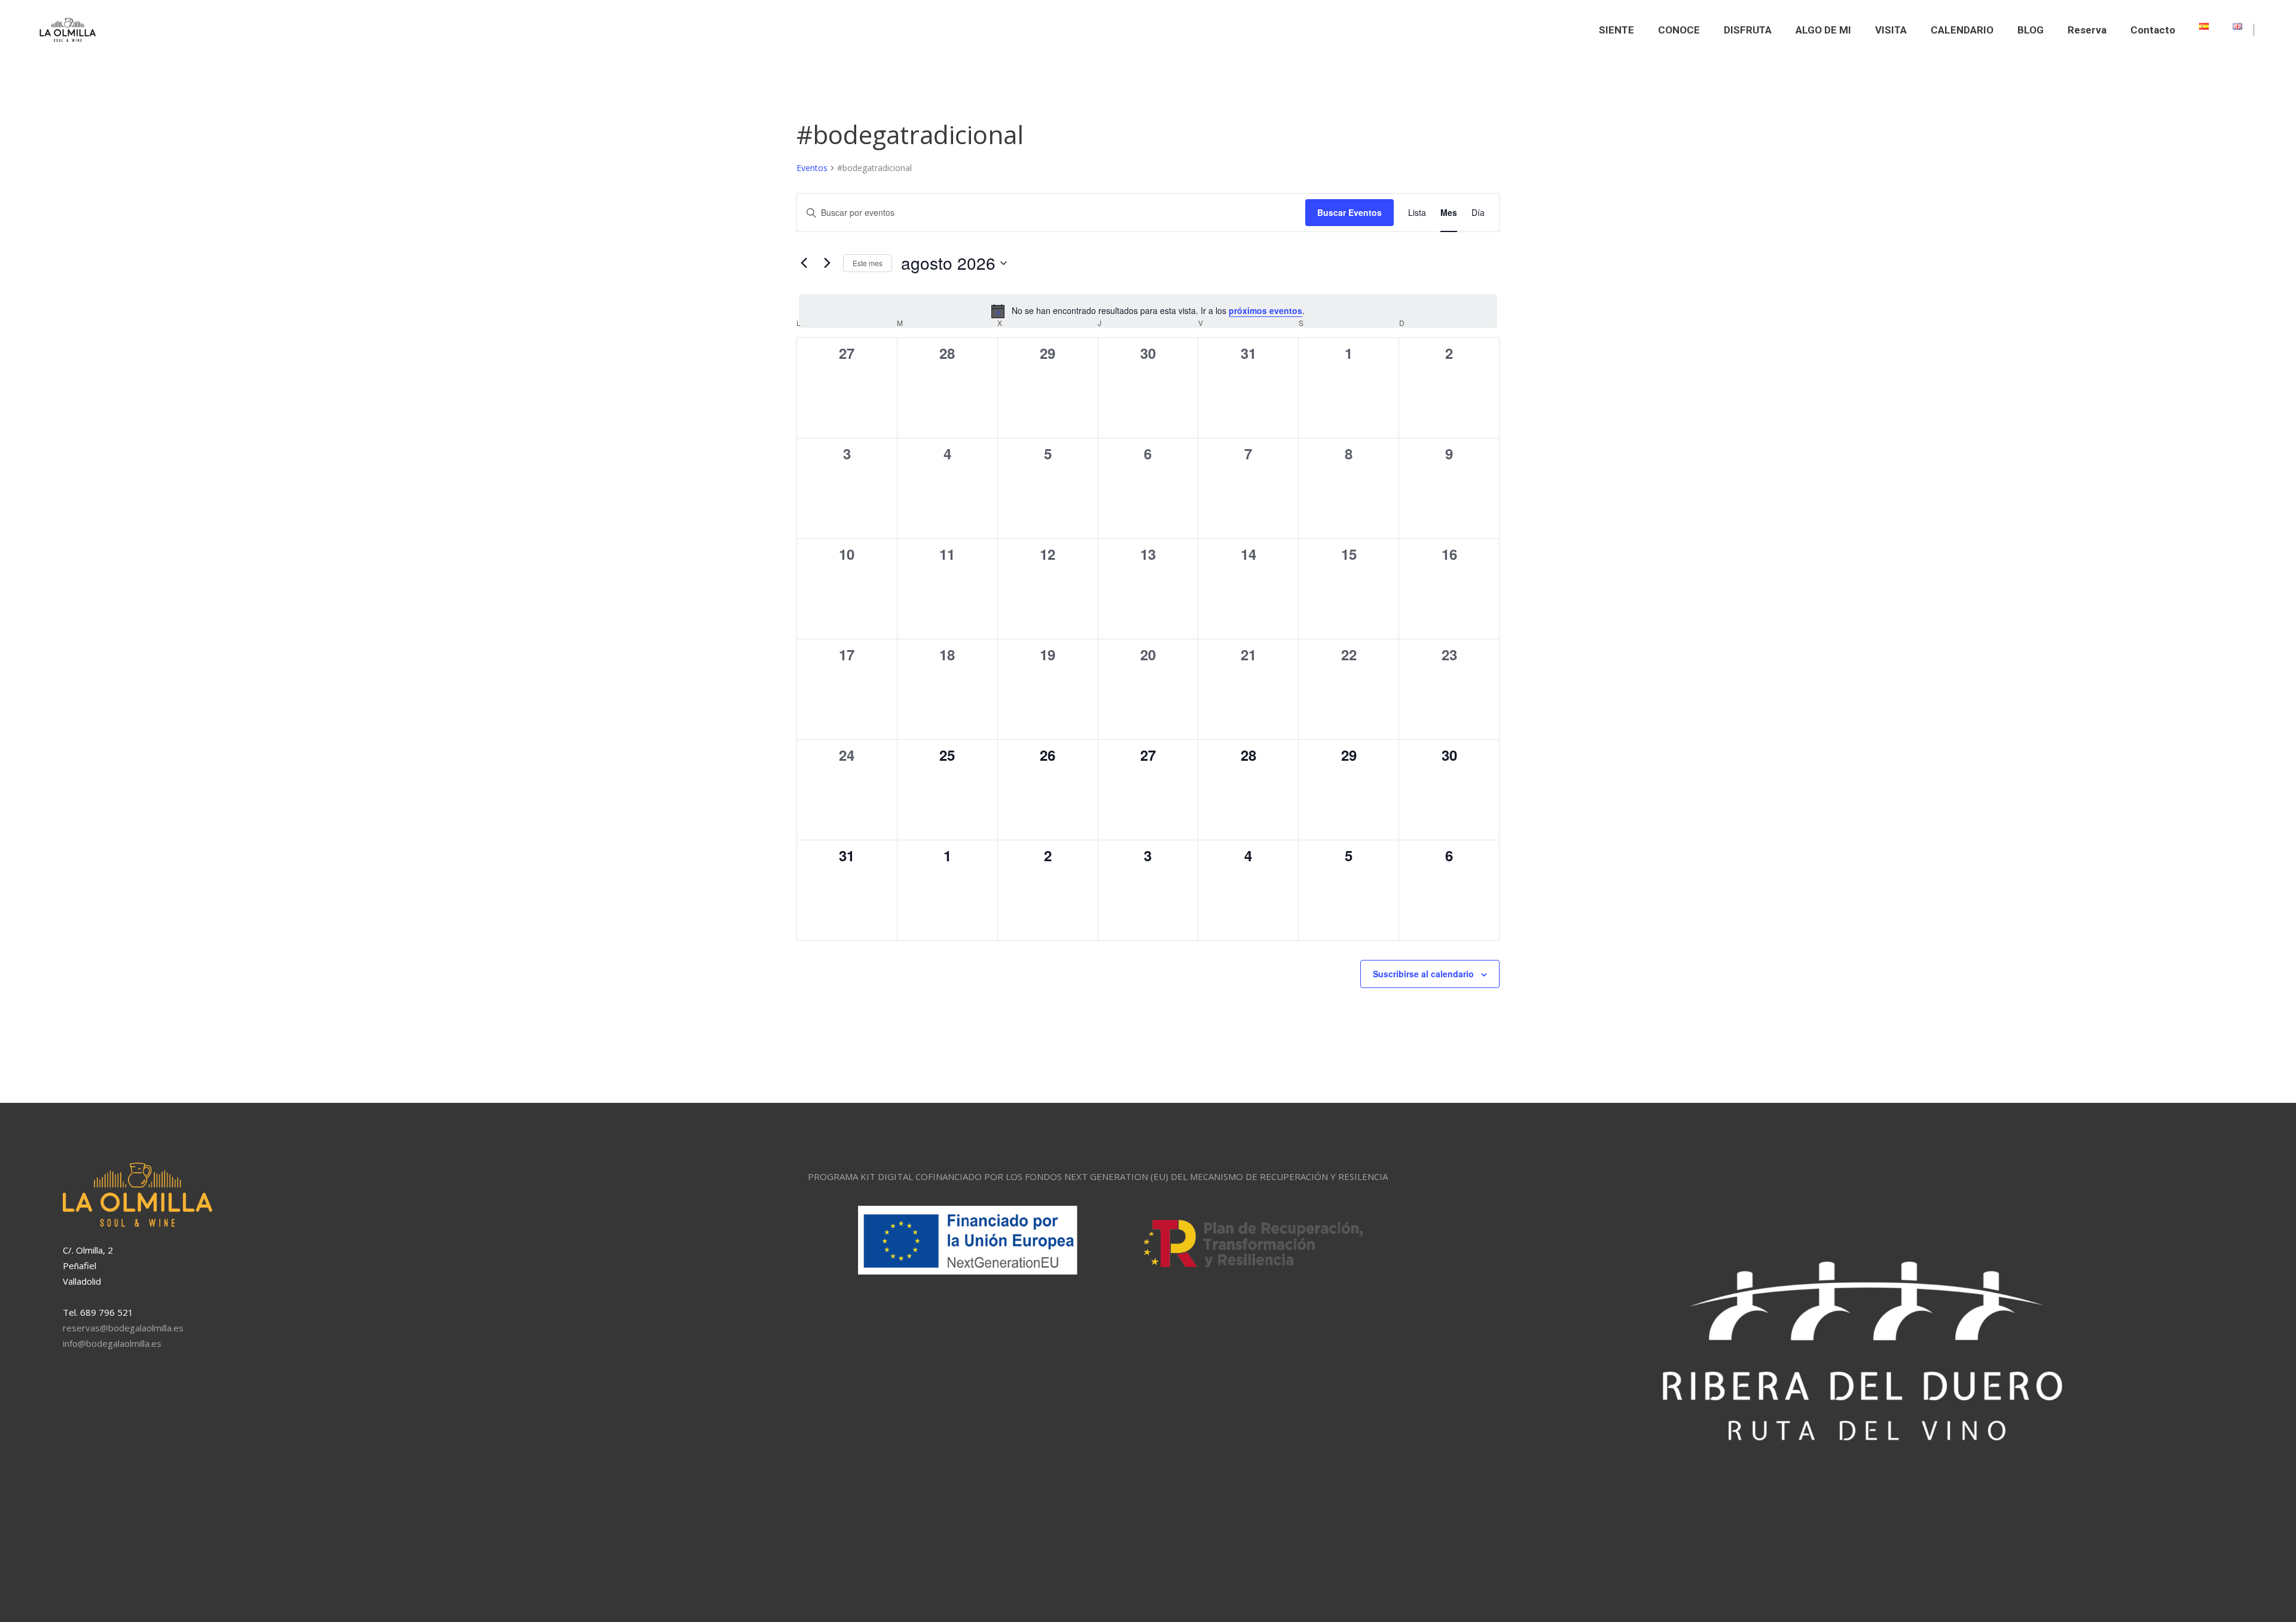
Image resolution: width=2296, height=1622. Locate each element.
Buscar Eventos (1349, 212)
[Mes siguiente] (827, 263)
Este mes (868, 263)
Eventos (812, 168)
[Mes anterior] (804, 263)
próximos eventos (1265, 310)
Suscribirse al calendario (1423, 974)
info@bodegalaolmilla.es (112, 1343)
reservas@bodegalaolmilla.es (123, 1328)
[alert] (1148, 311)
